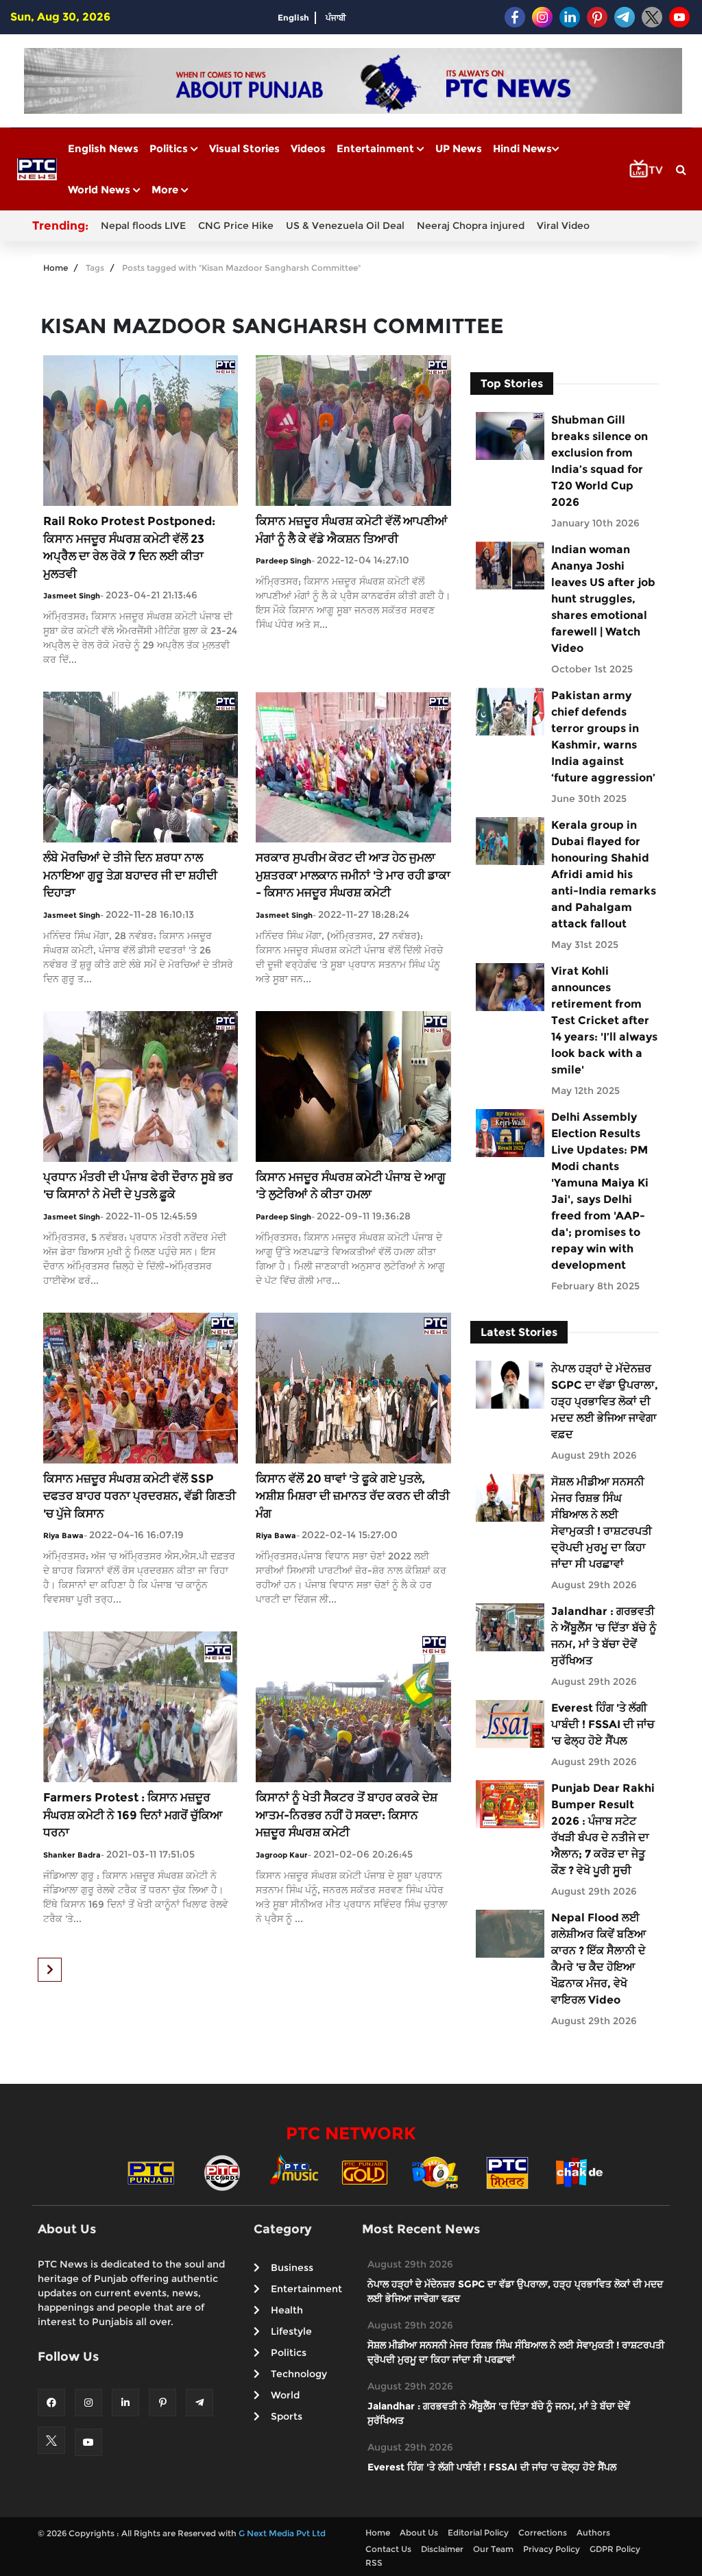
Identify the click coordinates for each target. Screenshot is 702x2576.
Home (56, 268)
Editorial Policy (478, 2532)
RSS (374, 2563)
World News (100, 190)
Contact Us (388, 2549)
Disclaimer (442, 2549)
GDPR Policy (615, 2549)
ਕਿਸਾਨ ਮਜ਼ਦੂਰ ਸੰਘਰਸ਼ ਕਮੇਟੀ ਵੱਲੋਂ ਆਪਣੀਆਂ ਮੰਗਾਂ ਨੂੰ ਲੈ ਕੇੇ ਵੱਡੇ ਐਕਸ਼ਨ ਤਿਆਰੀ (352, 530)
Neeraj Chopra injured (471, 226)
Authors (593, 2532)
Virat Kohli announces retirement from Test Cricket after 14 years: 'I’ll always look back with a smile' (604, 1020)
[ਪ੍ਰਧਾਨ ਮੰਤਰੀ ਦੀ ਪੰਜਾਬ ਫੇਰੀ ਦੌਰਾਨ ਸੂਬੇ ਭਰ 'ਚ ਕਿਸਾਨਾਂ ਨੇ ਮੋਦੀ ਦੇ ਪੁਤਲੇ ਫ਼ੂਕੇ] (141, 1085)
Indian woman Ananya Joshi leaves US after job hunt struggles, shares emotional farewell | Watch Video (603, 599)
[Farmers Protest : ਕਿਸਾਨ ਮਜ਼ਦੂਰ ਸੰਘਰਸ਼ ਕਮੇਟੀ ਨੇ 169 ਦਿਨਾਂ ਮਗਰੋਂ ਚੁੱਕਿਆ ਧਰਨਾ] (141, 1706)
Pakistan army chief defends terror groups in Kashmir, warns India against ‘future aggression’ (603, 737)
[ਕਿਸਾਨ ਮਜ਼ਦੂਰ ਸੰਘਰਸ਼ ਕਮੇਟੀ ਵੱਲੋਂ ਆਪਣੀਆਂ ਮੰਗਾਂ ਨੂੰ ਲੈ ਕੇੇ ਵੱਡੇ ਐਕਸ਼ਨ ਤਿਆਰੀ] (353, 429)
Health (287, 2310)
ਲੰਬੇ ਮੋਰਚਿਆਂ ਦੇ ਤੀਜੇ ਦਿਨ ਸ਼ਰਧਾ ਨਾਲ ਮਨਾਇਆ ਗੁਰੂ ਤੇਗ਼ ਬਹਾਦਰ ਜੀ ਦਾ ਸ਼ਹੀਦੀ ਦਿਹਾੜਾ (130, 875)
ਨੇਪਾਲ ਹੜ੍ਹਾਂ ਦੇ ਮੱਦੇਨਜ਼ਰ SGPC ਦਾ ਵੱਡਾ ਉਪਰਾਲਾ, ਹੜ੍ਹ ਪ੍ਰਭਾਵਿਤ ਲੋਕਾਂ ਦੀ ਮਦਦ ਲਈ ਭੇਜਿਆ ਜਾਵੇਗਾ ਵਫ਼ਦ (605, 1401)
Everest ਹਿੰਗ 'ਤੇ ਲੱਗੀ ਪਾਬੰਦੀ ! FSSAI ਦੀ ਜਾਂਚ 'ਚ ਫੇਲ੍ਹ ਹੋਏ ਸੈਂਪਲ (603, 1724)
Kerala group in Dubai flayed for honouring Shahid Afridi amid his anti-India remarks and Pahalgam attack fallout (604, 874)
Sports (287, 2416)
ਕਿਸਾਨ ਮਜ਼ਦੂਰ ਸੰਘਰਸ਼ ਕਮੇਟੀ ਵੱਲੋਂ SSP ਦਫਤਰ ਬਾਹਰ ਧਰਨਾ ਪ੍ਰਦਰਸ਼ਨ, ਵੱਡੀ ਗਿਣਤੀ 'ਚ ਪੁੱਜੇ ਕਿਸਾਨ (140, 1496)
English (293, 17)
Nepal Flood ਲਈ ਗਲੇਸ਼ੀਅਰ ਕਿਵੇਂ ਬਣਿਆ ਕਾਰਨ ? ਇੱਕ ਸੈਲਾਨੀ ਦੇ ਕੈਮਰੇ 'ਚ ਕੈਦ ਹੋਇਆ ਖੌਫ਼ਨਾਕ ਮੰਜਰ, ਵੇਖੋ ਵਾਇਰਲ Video (598, 1959)
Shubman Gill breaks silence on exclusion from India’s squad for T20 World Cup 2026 (600, 461)
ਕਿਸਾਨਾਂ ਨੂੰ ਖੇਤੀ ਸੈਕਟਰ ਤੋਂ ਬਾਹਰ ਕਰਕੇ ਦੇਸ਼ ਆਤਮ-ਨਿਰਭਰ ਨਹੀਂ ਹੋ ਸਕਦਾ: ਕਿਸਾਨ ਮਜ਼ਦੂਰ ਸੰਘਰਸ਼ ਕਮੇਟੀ (347, 1815)
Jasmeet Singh (72, 596)
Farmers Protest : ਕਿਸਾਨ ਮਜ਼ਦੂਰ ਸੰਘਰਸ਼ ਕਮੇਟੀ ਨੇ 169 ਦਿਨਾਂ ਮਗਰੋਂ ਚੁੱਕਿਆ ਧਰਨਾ (133, 1815)
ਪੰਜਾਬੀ (336, 17)
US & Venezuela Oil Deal (345, 226)
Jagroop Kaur (282, 1855)
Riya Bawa (63, 1535)
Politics (170, 148)
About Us (419, 2532)
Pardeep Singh (283, 561)
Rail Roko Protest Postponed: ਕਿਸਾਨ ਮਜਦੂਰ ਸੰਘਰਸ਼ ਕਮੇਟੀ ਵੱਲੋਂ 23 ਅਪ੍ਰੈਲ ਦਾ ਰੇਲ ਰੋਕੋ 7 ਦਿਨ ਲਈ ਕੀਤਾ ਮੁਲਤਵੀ (129, 547)
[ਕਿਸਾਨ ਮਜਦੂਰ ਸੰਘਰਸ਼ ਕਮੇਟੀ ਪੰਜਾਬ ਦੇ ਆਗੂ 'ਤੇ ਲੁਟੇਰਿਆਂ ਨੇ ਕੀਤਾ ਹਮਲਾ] (353, 1085)
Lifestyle (291, 2331)
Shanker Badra (72, 1855)
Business (292, 2268)
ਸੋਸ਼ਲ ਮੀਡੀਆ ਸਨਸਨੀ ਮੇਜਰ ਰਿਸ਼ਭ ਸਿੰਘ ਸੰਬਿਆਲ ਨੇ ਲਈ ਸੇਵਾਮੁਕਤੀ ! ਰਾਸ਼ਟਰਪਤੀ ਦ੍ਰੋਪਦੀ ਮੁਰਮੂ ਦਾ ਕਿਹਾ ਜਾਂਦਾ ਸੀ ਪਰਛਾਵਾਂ (602, 1523)
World (285, 2395)
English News (103, 148)
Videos (308, 148)
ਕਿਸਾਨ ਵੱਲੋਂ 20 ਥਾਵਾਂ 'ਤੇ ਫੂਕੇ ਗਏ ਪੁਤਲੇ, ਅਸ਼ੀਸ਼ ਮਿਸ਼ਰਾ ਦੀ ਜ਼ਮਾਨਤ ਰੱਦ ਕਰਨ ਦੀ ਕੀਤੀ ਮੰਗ (353, 1496)
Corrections (543, 2532)
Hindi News (522, 148)
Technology (299, 2374)
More (166, 190)
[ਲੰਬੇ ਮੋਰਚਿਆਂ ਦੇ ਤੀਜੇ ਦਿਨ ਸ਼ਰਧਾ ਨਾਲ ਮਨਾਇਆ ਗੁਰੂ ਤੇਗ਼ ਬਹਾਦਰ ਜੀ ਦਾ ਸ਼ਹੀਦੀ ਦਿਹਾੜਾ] (141, 766)
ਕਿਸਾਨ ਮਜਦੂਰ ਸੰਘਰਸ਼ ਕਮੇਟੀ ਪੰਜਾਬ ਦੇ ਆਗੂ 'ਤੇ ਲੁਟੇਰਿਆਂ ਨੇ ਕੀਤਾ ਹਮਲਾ (351, 1186)
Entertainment (377, 148)
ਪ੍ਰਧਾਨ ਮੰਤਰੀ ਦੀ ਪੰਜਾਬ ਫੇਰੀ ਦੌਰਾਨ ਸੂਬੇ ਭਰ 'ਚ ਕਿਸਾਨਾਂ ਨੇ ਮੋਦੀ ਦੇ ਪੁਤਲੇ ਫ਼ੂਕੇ (138, 1186)
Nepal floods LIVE (143, 226)
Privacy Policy (552, 2549)
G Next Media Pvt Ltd (282, 2533)
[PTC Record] (222, 2172)
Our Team (493, 2549)
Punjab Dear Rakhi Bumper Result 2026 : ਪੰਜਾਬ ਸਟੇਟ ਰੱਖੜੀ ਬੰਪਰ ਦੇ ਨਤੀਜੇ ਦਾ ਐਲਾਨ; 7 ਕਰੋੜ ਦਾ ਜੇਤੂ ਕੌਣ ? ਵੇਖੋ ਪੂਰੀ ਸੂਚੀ (603, 1829)
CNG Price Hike (236, 226)
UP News (459, 148)
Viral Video (563, 226)
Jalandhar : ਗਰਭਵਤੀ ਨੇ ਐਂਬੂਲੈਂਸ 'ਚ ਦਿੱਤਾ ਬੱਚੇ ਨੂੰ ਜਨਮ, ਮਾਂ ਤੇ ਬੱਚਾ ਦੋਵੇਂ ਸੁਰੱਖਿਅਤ (604, 1636)
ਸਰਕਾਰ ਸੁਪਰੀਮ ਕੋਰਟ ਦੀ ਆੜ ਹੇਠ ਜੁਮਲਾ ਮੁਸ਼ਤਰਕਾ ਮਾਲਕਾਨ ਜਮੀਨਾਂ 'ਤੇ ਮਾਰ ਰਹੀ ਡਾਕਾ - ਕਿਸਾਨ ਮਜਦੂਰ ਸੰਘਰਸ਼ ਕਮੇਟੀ (353, 875)
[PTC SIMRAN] (507, 2172)
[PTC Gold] (365, 2172)
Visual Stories (244, 148)
